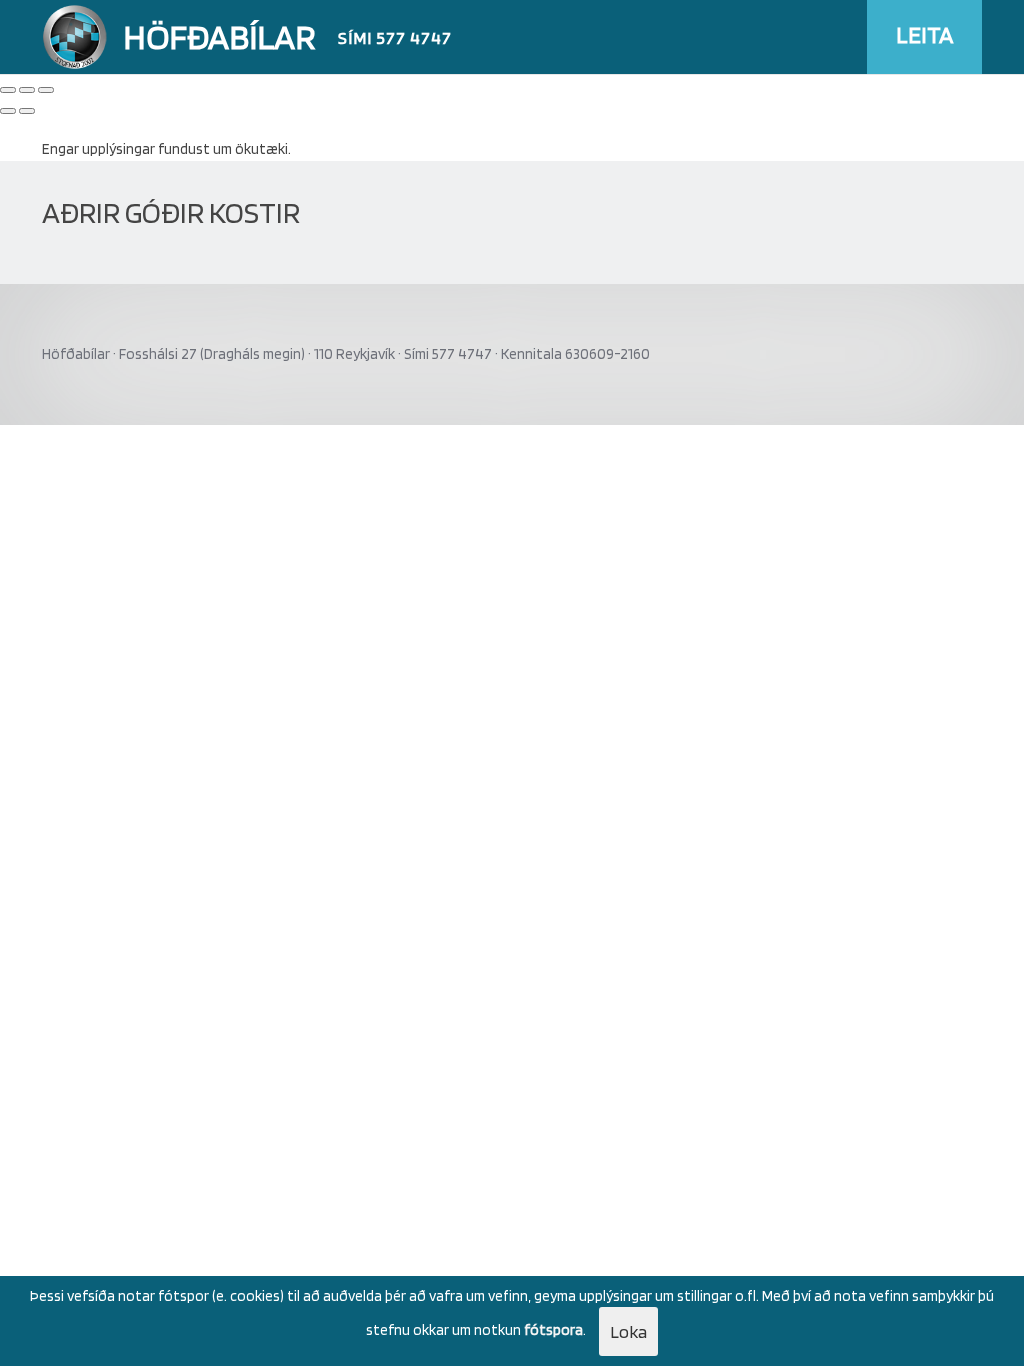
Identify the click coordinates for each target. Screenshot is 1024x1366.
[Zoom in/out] (46, 90)
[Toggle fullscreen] (27, 90)
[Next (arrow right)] (27, 111)
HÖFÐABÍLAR (219, 36)
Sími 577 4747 (395, 37)
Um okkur (943, 111)
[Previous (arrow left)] (8, 111)
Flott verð (679, 111)
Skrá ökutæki (766, 111)
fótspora (553, 1330)
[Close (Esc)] (8, 90)
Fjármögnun (858, 111)
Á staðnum (598, 111)
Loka (628, 1331)
